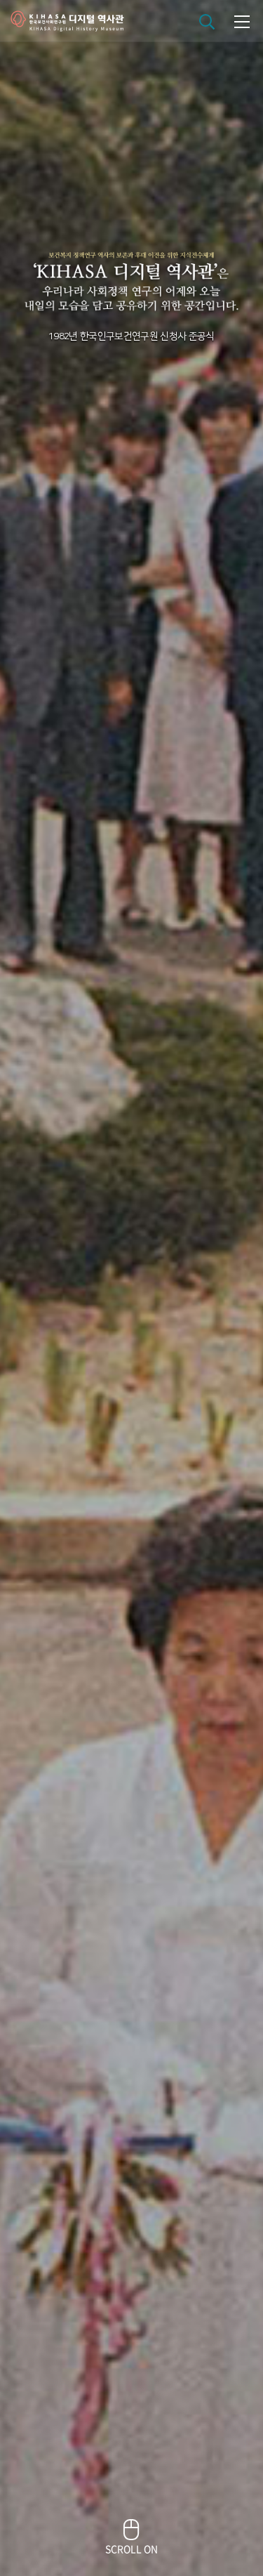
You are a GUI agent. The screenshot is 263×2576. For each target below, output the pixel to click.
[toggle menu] (242, 21)
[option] (131, 1288)
